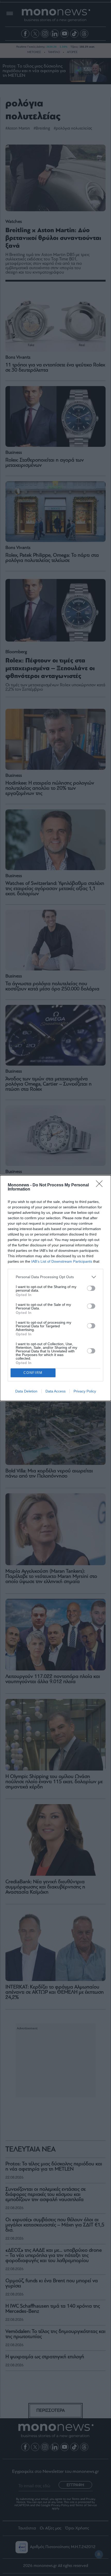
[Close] (101, 1185)
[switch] (91, 1288)
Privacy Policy (85, 1391)
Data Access (55, 1391)
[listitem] (55, 1277)
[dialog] (55, 1288)
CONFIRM (33, 1373)
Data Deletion (26, 1391)
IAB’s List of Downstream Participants (62, 1261)
